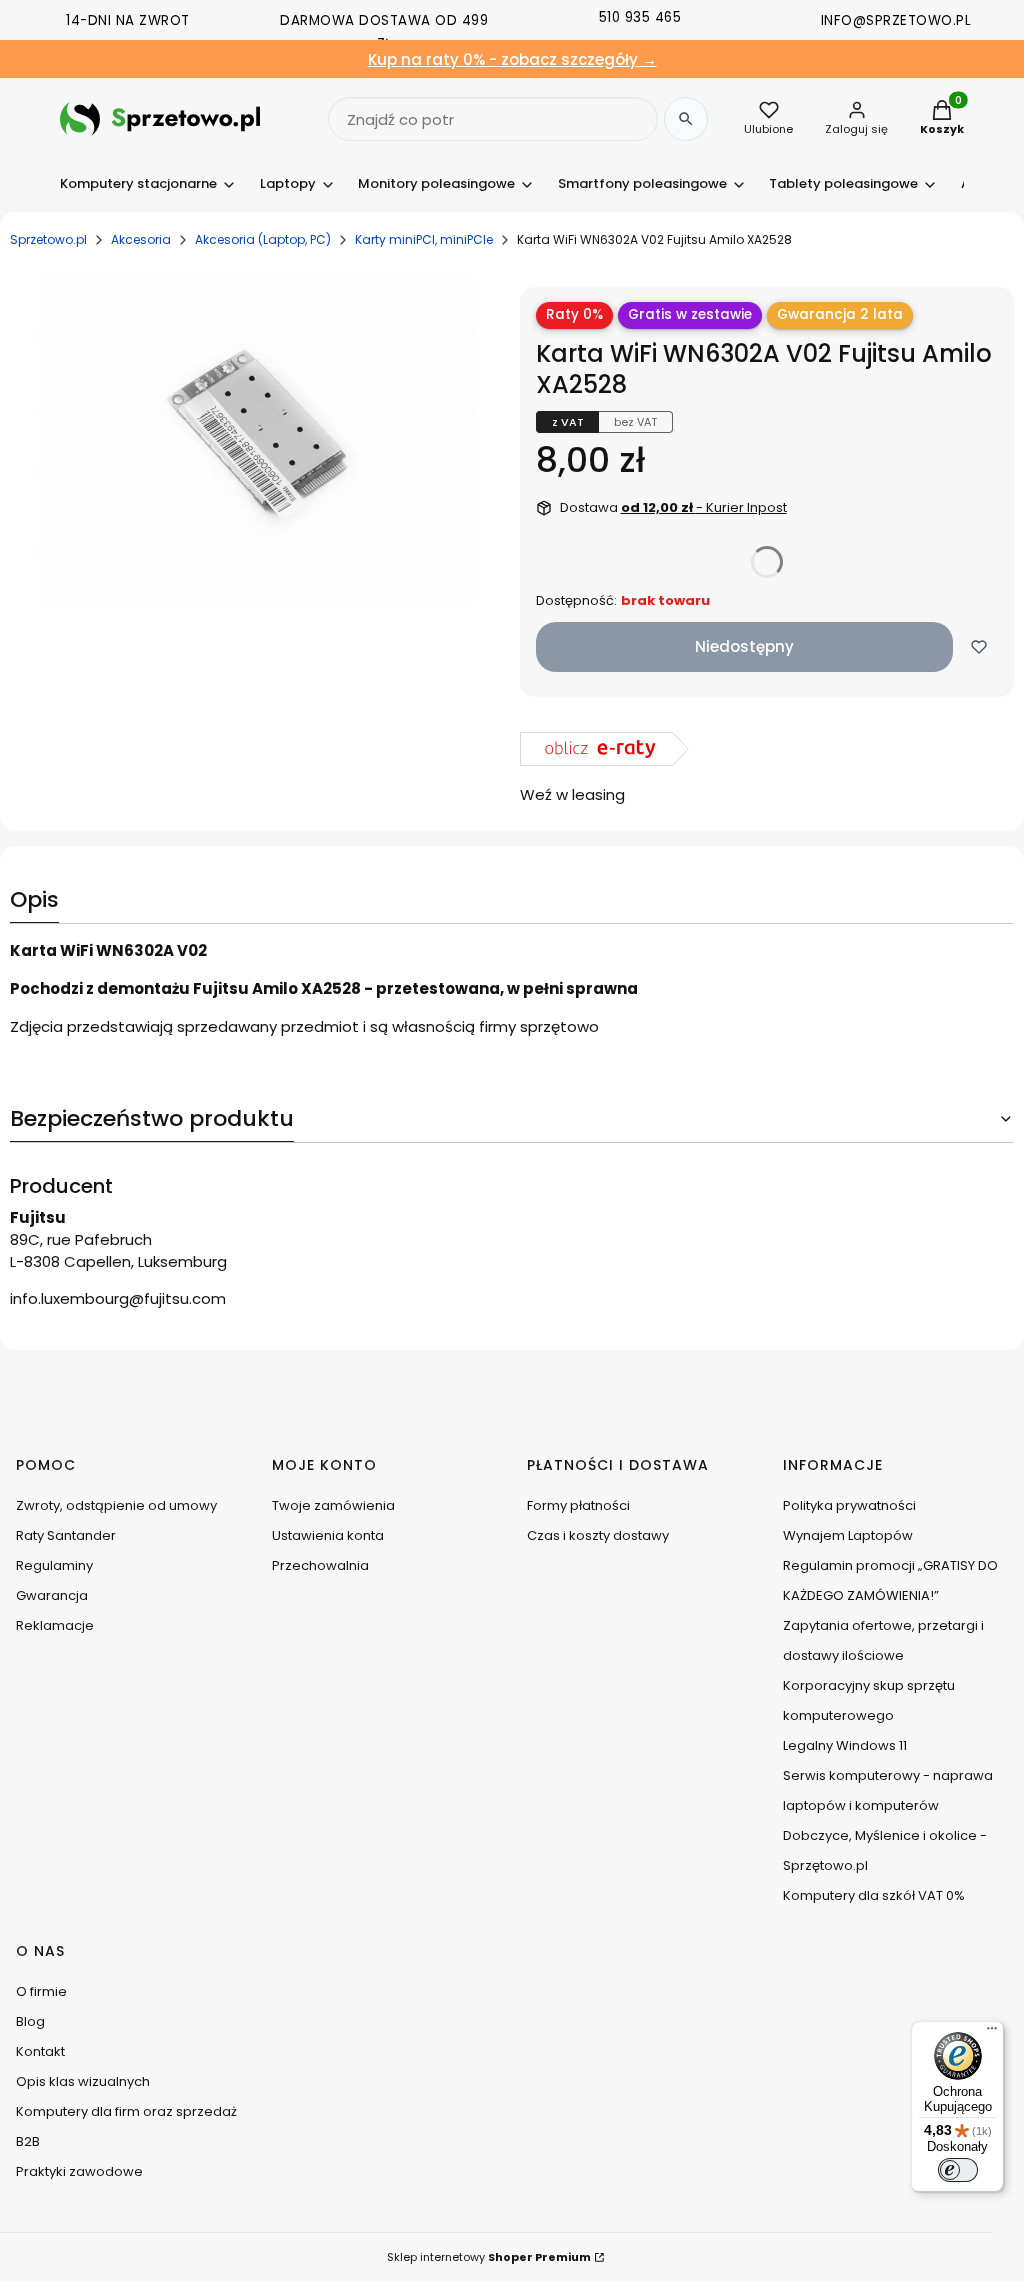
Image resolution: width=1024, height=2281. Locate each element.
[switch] (958, 2170)
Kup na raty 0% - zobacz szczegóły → (512, 59)
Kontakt (40, 2051)
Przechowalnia (320, 1565)
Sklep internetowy (489, 2257)
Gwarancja (52, 1595)
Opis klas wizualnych (83, 2081)
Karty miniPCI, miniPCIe (424, 239)
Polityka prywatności (849, 1505)
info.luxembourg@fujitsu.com (118, 1298)
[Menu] (992, 2033)
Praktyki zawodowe (79, 2171)
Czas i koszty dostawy (598, 1535)
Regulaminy (54, 1565)
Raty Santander (66, 1535)
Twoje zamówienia (333, 1505)
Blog (30, 2021)
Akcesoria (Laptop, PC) (263, 239)
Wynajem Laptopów (848, 1535)
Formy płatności (578, 1505)
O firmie (41, 1991)
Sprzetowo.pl (48, 239)
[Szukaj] (686, 119)
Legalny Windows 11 (845, 1745)
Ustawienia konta (328, 1535)
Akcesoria (141, 239)
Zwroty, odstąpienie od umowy (116, 1505)
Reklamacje (55, 1625)
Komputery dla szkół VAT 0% (874, 1895)
